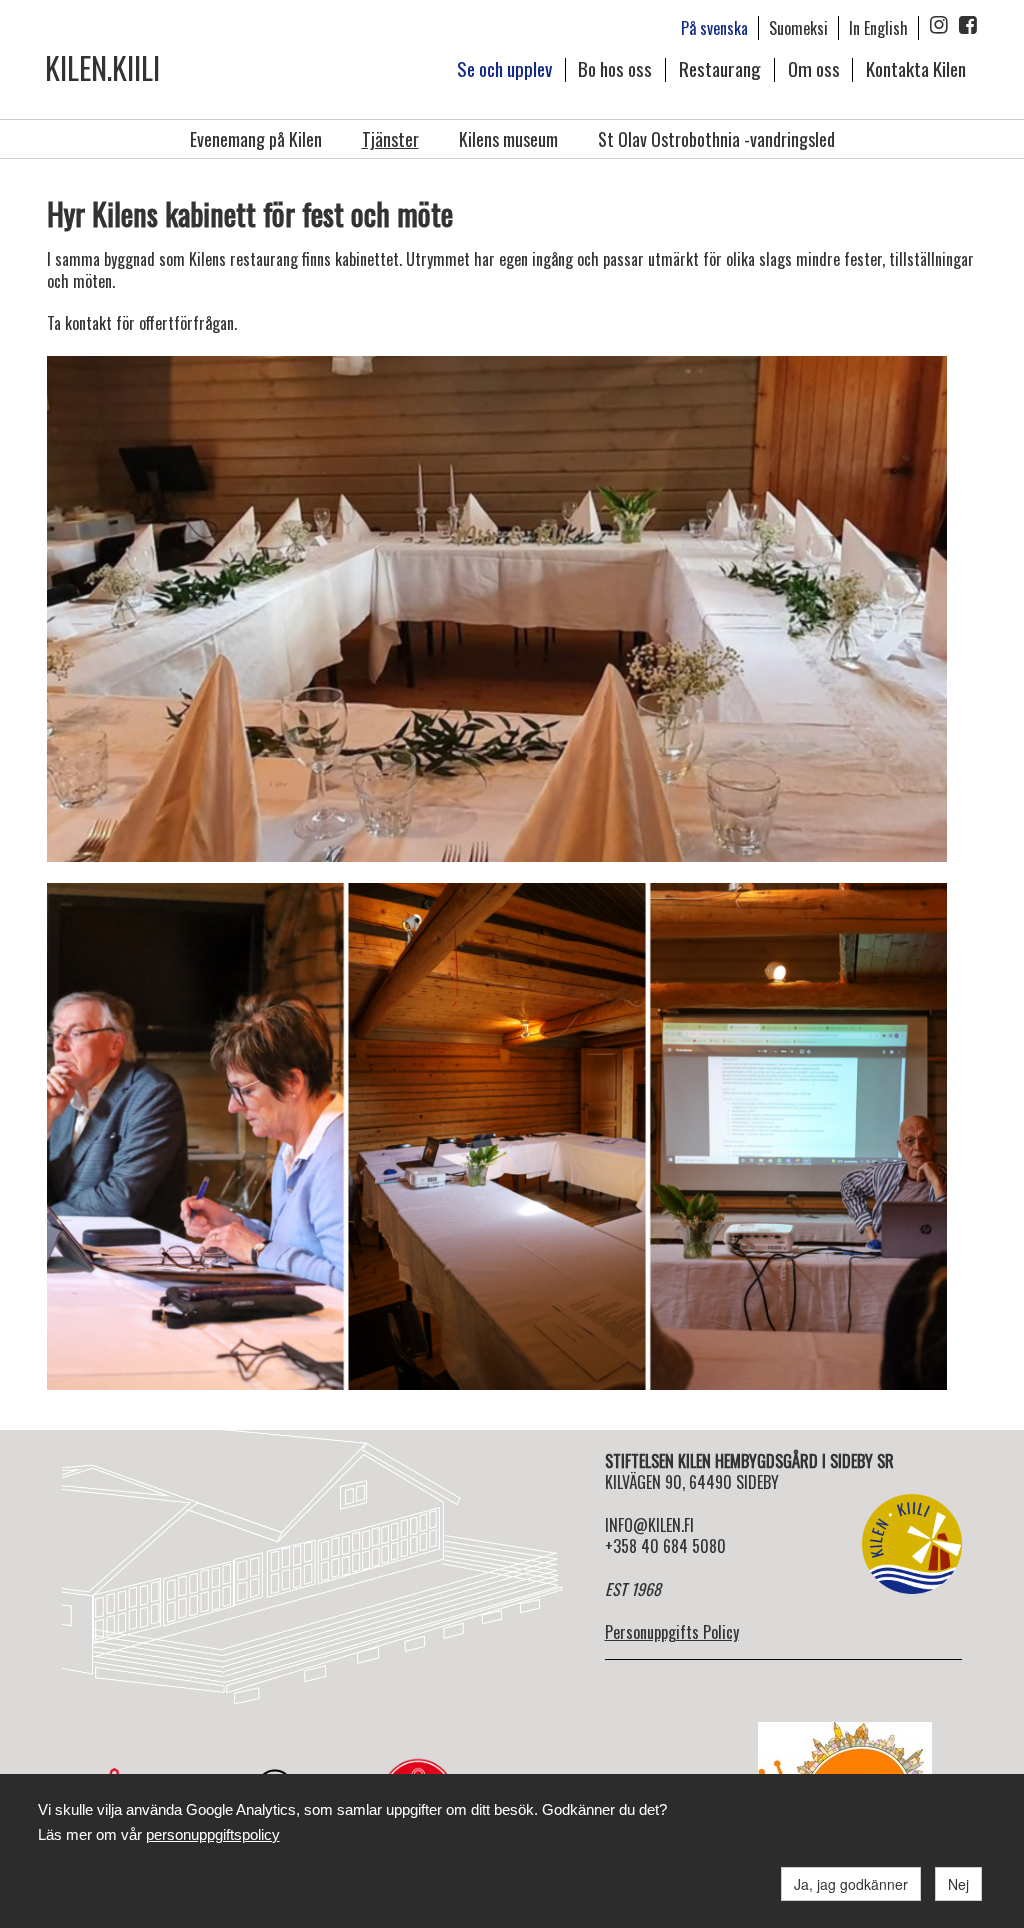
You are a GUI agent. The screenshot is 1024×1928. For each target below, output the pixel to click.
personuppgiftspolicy (213, 1834)
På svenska (714, 28)
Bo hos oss (615, 68)
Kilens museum (508, 139)
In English (878, 28)
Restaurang (720, 68)
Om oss (814, 68)
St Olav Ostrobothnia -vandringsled (716, 139)
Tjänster (390, 139)
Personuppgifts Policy (672, 1632)
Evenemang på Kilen (256, 139)
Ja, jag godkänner (851, 1884)
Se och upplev (504, 68)
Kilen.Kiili (102, 67)
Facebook (968, 25)
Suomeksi (798, 28)
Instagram (939, 25)
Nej (958, 1884)
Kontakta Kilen (916, 68)
